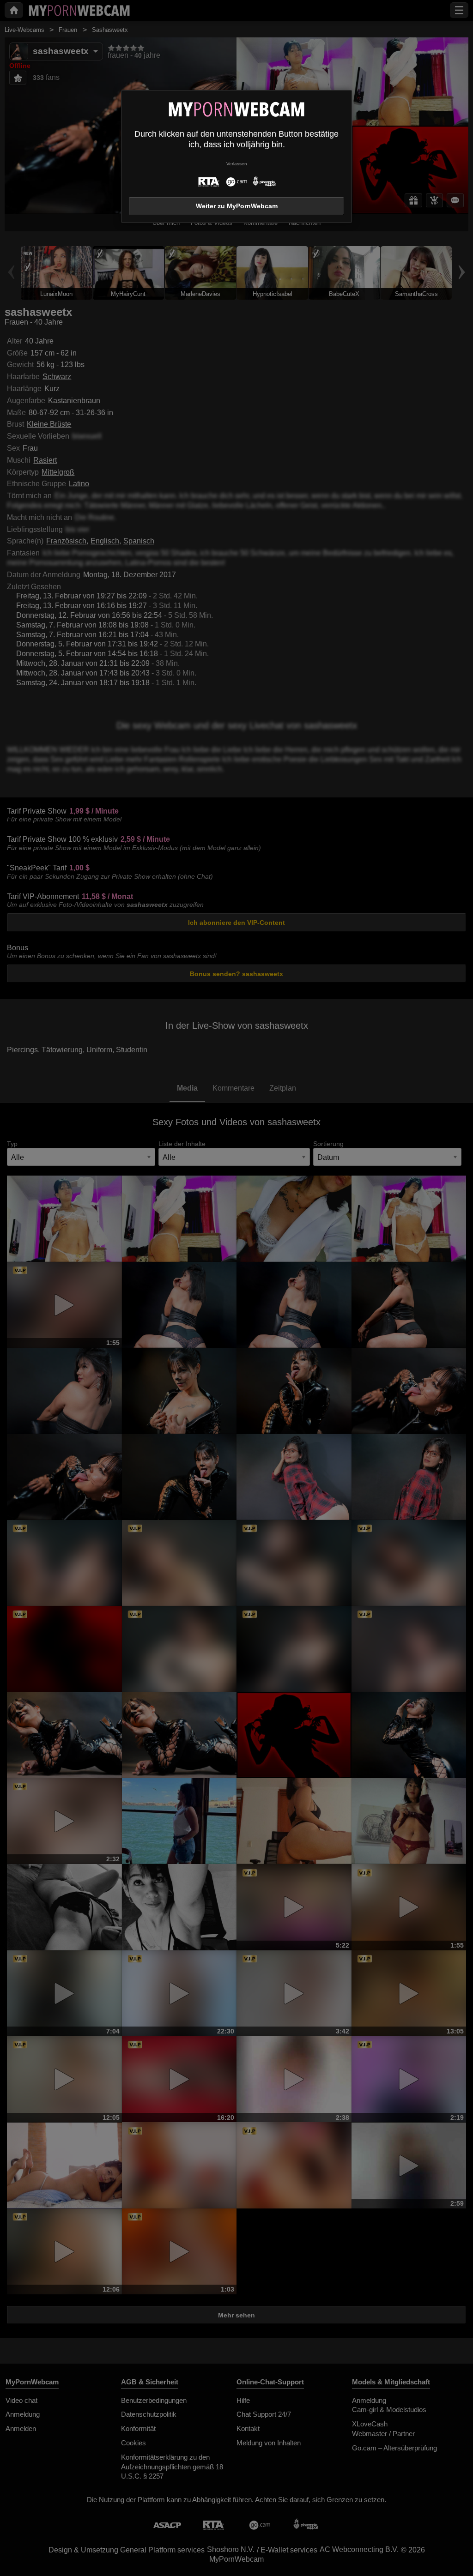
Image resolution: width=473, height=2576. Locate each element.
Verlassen (237, 164)
